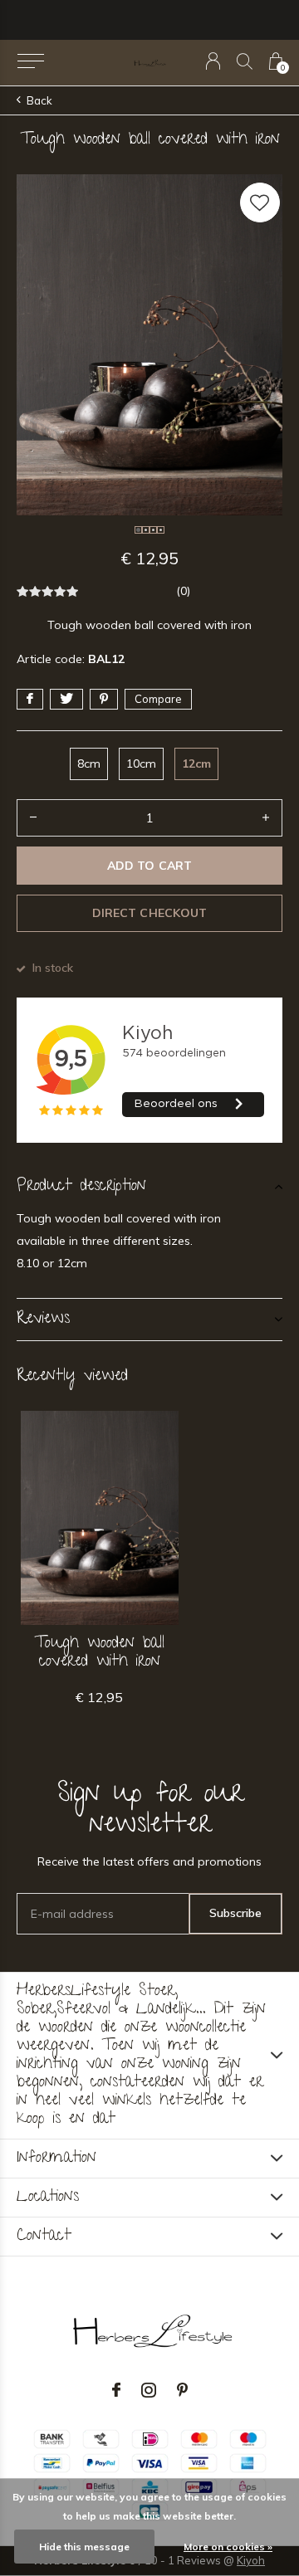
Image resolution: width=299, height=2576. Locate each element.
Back (39, 100)
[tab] (149, 1187)
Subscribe (235, 1913)
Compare (158, 699)
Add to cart (149, 866)
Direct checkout (149, 913)
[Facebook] (116, 2390)
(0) (183, 591)
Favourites (260, 202)
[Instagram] (149, 2390)
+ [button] (266, 818)
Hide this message (84, 2547)
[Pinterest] (182, 2390)
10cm (141, 764)
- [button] (33, 818)
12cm (196, 764)
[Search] (245, 61)
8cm (89, 764)
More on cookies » (228, 2547)
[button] (30, 61)
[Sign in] (213, 61)
